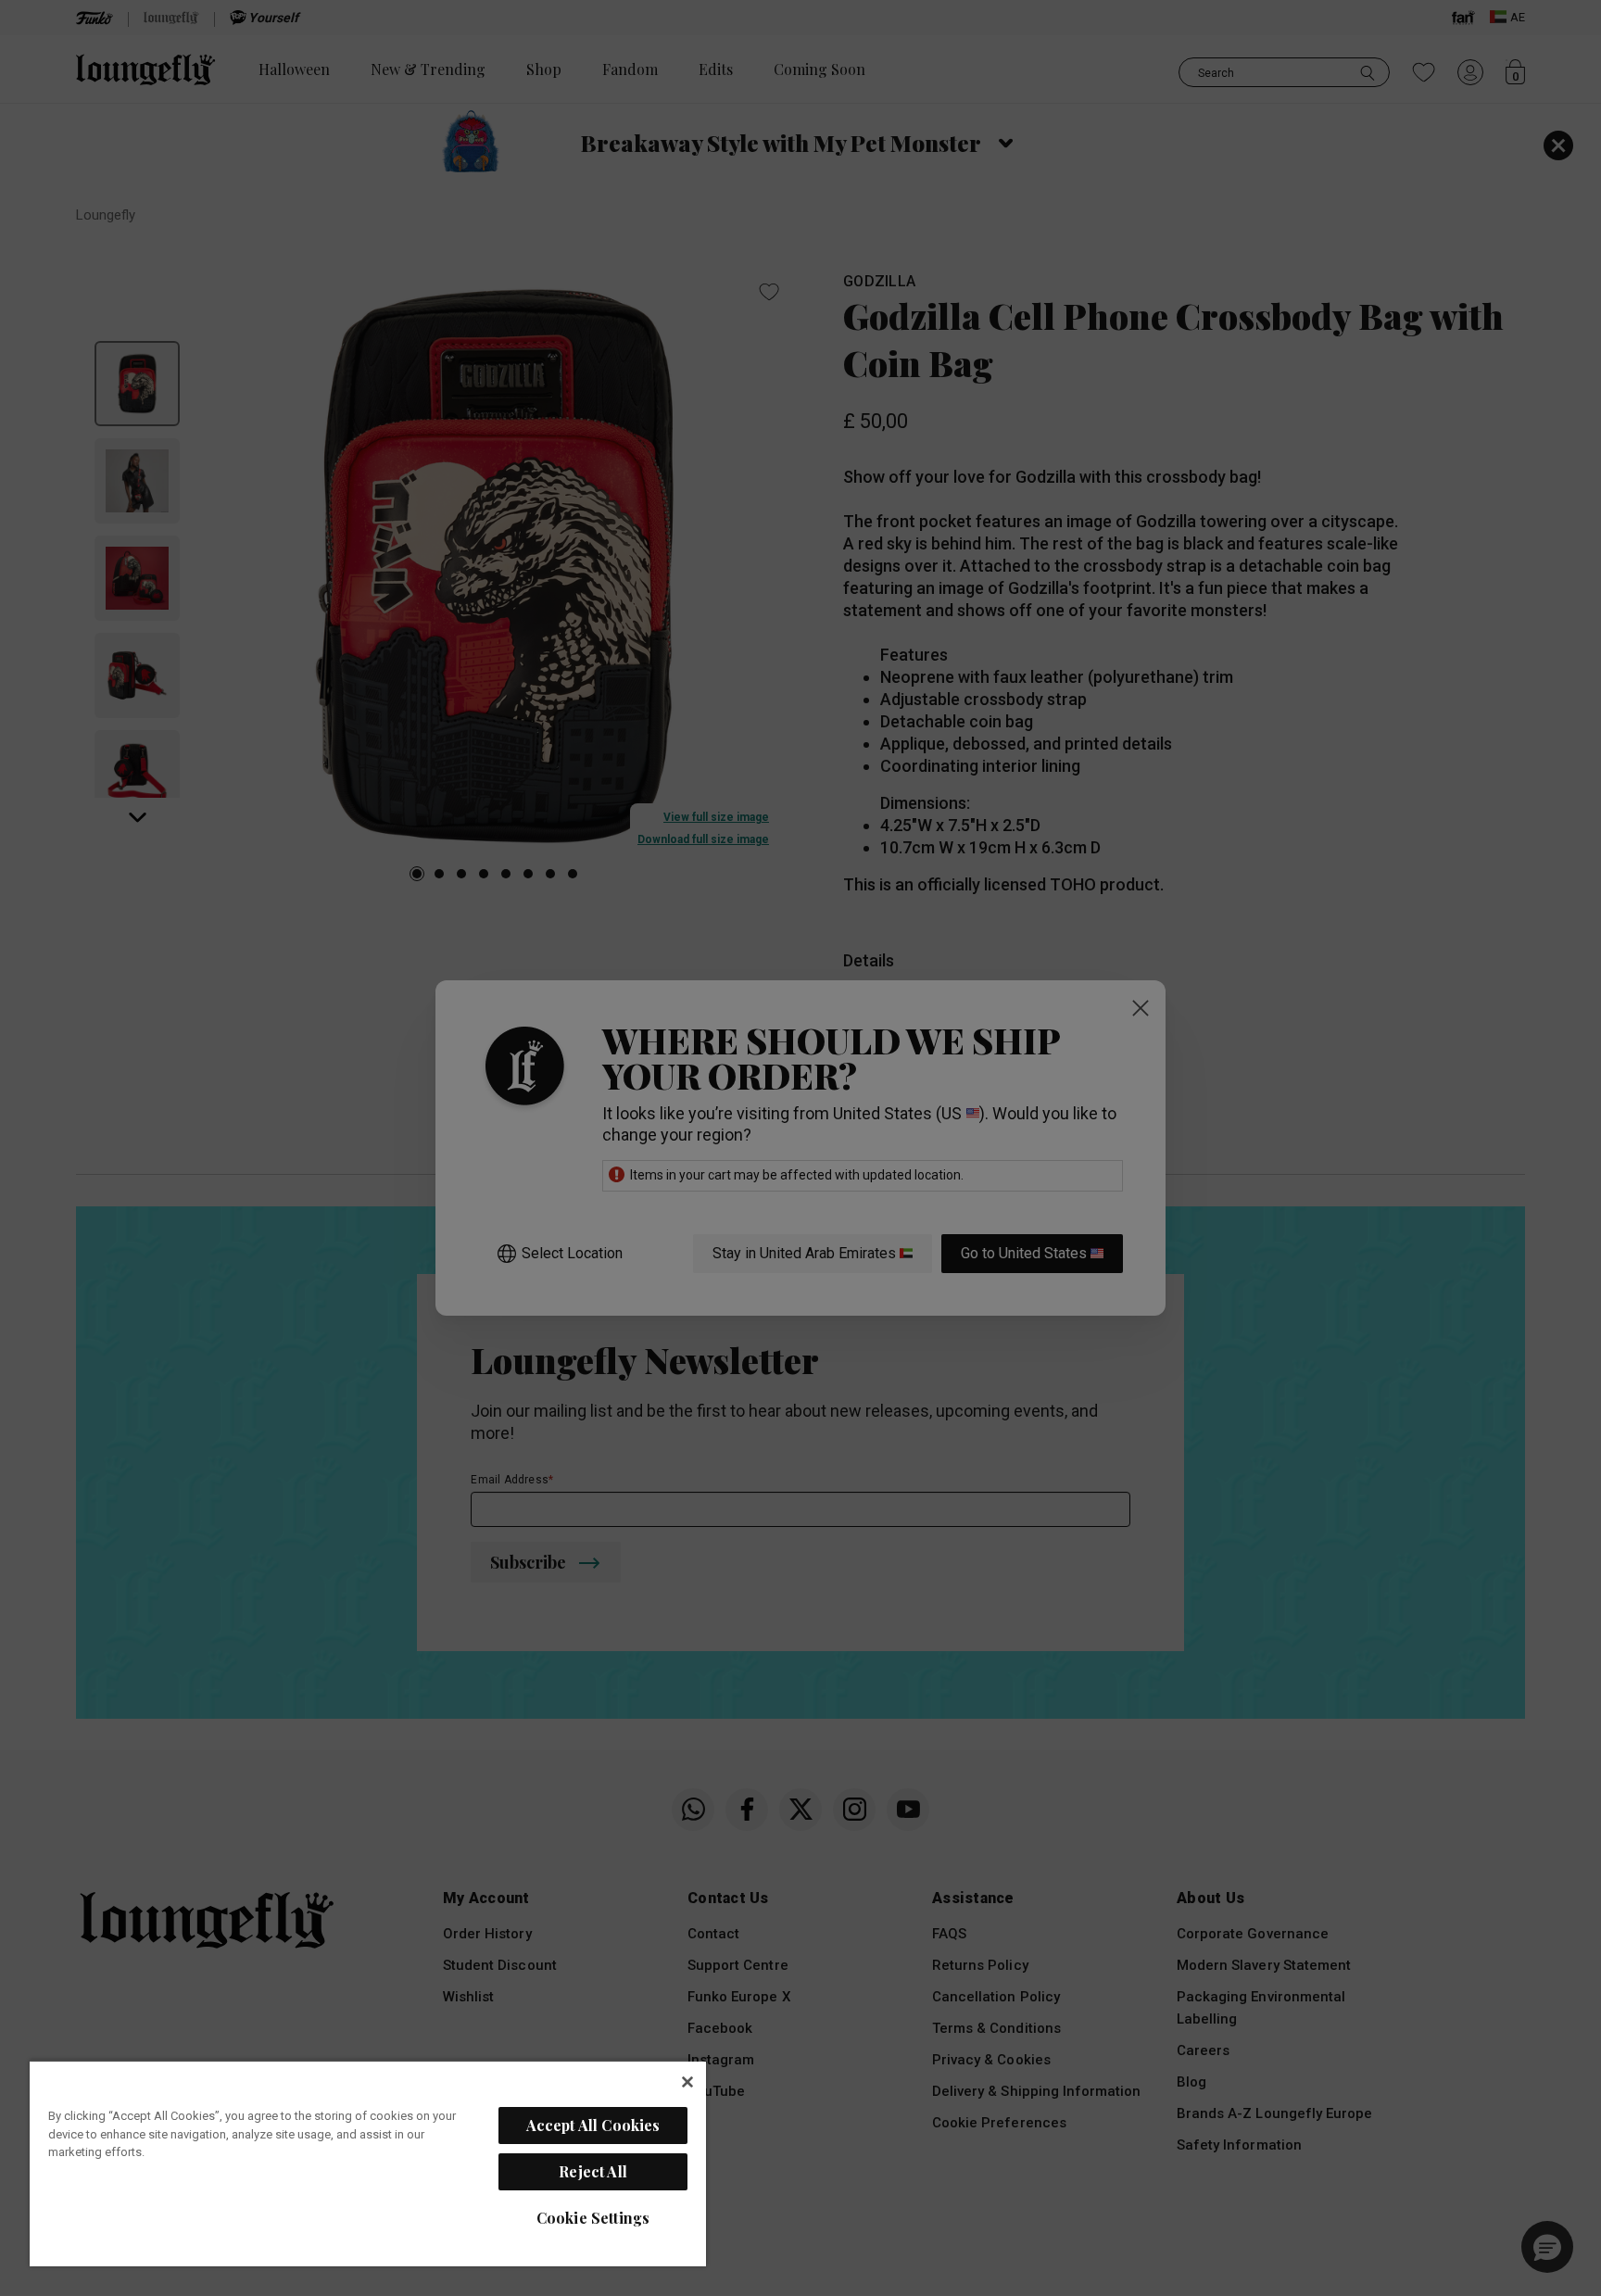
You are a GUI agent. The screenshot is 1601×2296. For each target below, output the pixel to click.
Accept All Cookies (593, 2125)
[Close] (687, 2082)
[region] (368, 2163)
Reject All (593, 2171)
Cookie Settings (593, 2218)
